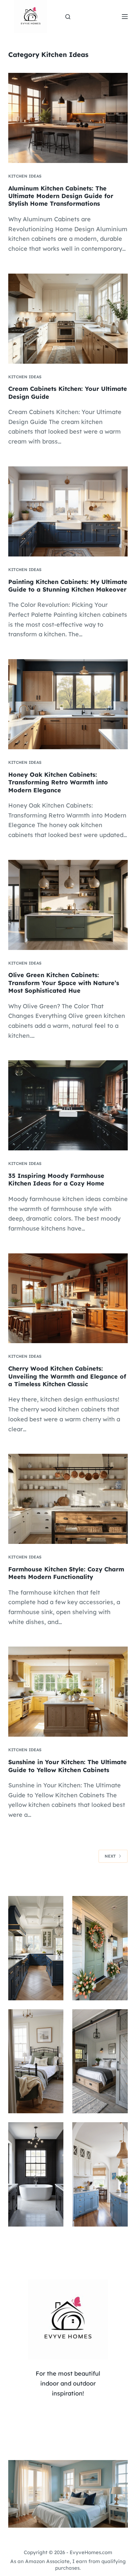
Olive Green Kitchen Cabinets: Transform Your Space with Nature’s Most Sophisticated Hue (64, 983)
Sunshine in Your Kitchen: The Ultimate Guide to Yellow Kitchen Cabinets (68, 1766)
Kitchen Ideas (25, 176)
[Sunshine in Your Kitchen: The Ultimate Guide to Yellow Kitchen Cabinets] (68, 1692)
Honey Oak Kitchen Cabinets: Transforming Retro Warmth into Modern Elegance (58, 782)
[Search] (68, 17)
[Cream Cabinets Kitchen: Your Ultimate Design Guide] (68, 319)
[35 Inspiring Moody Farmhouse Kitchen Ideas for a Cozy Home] (68, 1105)
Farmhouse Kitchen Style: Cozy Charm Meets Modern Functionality (66, 1573)
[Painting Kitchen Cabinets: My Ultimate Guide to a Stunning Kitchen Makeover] (68, 511)
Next (110, 1856)
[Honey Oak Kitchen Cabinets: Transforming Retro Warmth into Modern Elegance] (68, 704)
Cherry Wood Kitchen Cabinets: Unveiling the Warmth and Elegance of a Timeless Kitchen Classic (67, 1376)
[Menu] (125, 17)
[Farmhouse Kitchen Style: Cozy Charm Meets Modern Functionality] (68, 1499)
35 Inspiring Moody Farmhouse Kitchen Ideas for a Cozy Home (56, 1180)
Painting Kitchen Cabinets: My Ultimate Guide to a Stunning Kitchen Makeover (68, 586)
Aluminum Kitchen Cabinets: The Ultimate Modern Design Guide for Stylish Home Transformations (61, 196)
